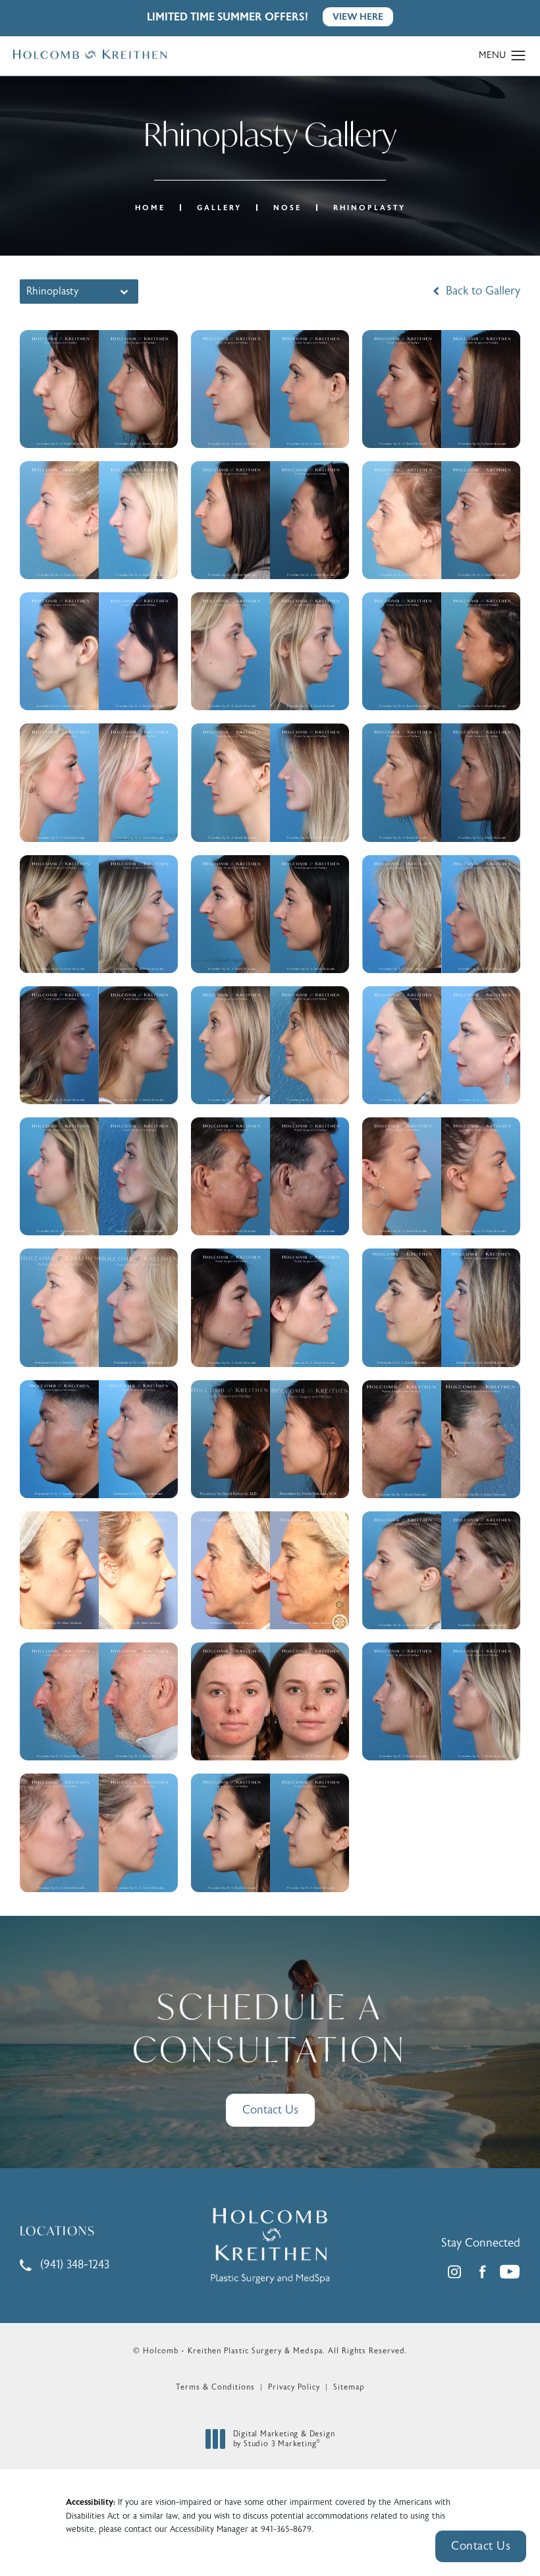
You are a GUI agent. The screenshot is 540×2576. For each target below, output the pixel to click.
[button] (519, 56)
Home (150, 208)
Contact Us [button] (481, 2546)
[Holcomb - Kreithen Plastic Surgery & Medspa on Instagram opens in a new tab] (454, 2272)
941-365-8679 (286, 2529)
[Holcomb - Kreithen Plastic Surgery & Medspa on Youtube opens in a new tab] (510, 2272)
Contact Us (270, 2110)
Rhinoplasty (369, 208)
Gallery (219, 208)
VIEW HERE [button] (358, 17)
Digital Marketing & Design (284, 2439)
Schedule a (270, 2028)
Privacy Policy (294, 2387)
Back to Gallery (481, 291)
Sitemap (349, 2387)
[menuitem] (454, 2272)
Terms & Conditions (215, 2387)
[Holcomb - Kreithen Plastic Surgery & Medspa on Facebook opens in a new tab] (482, 2272)
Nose (287, 208)
